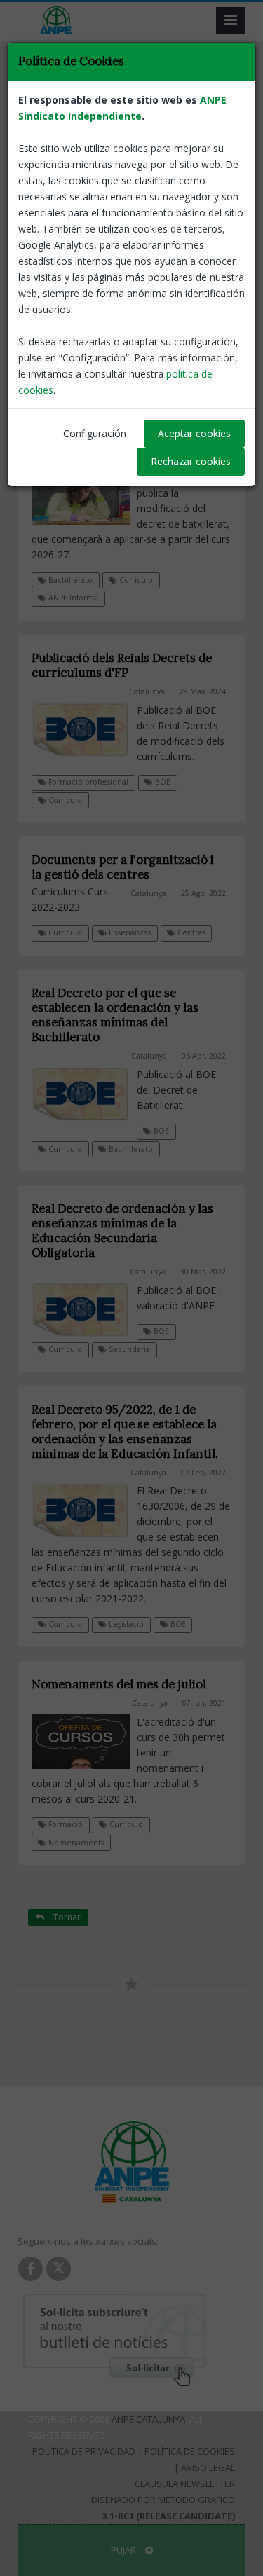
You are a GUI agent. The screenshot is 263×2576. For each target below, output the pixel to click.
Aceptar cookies (194, 433)
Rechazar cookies (191, 461)
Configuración (95, 433)
